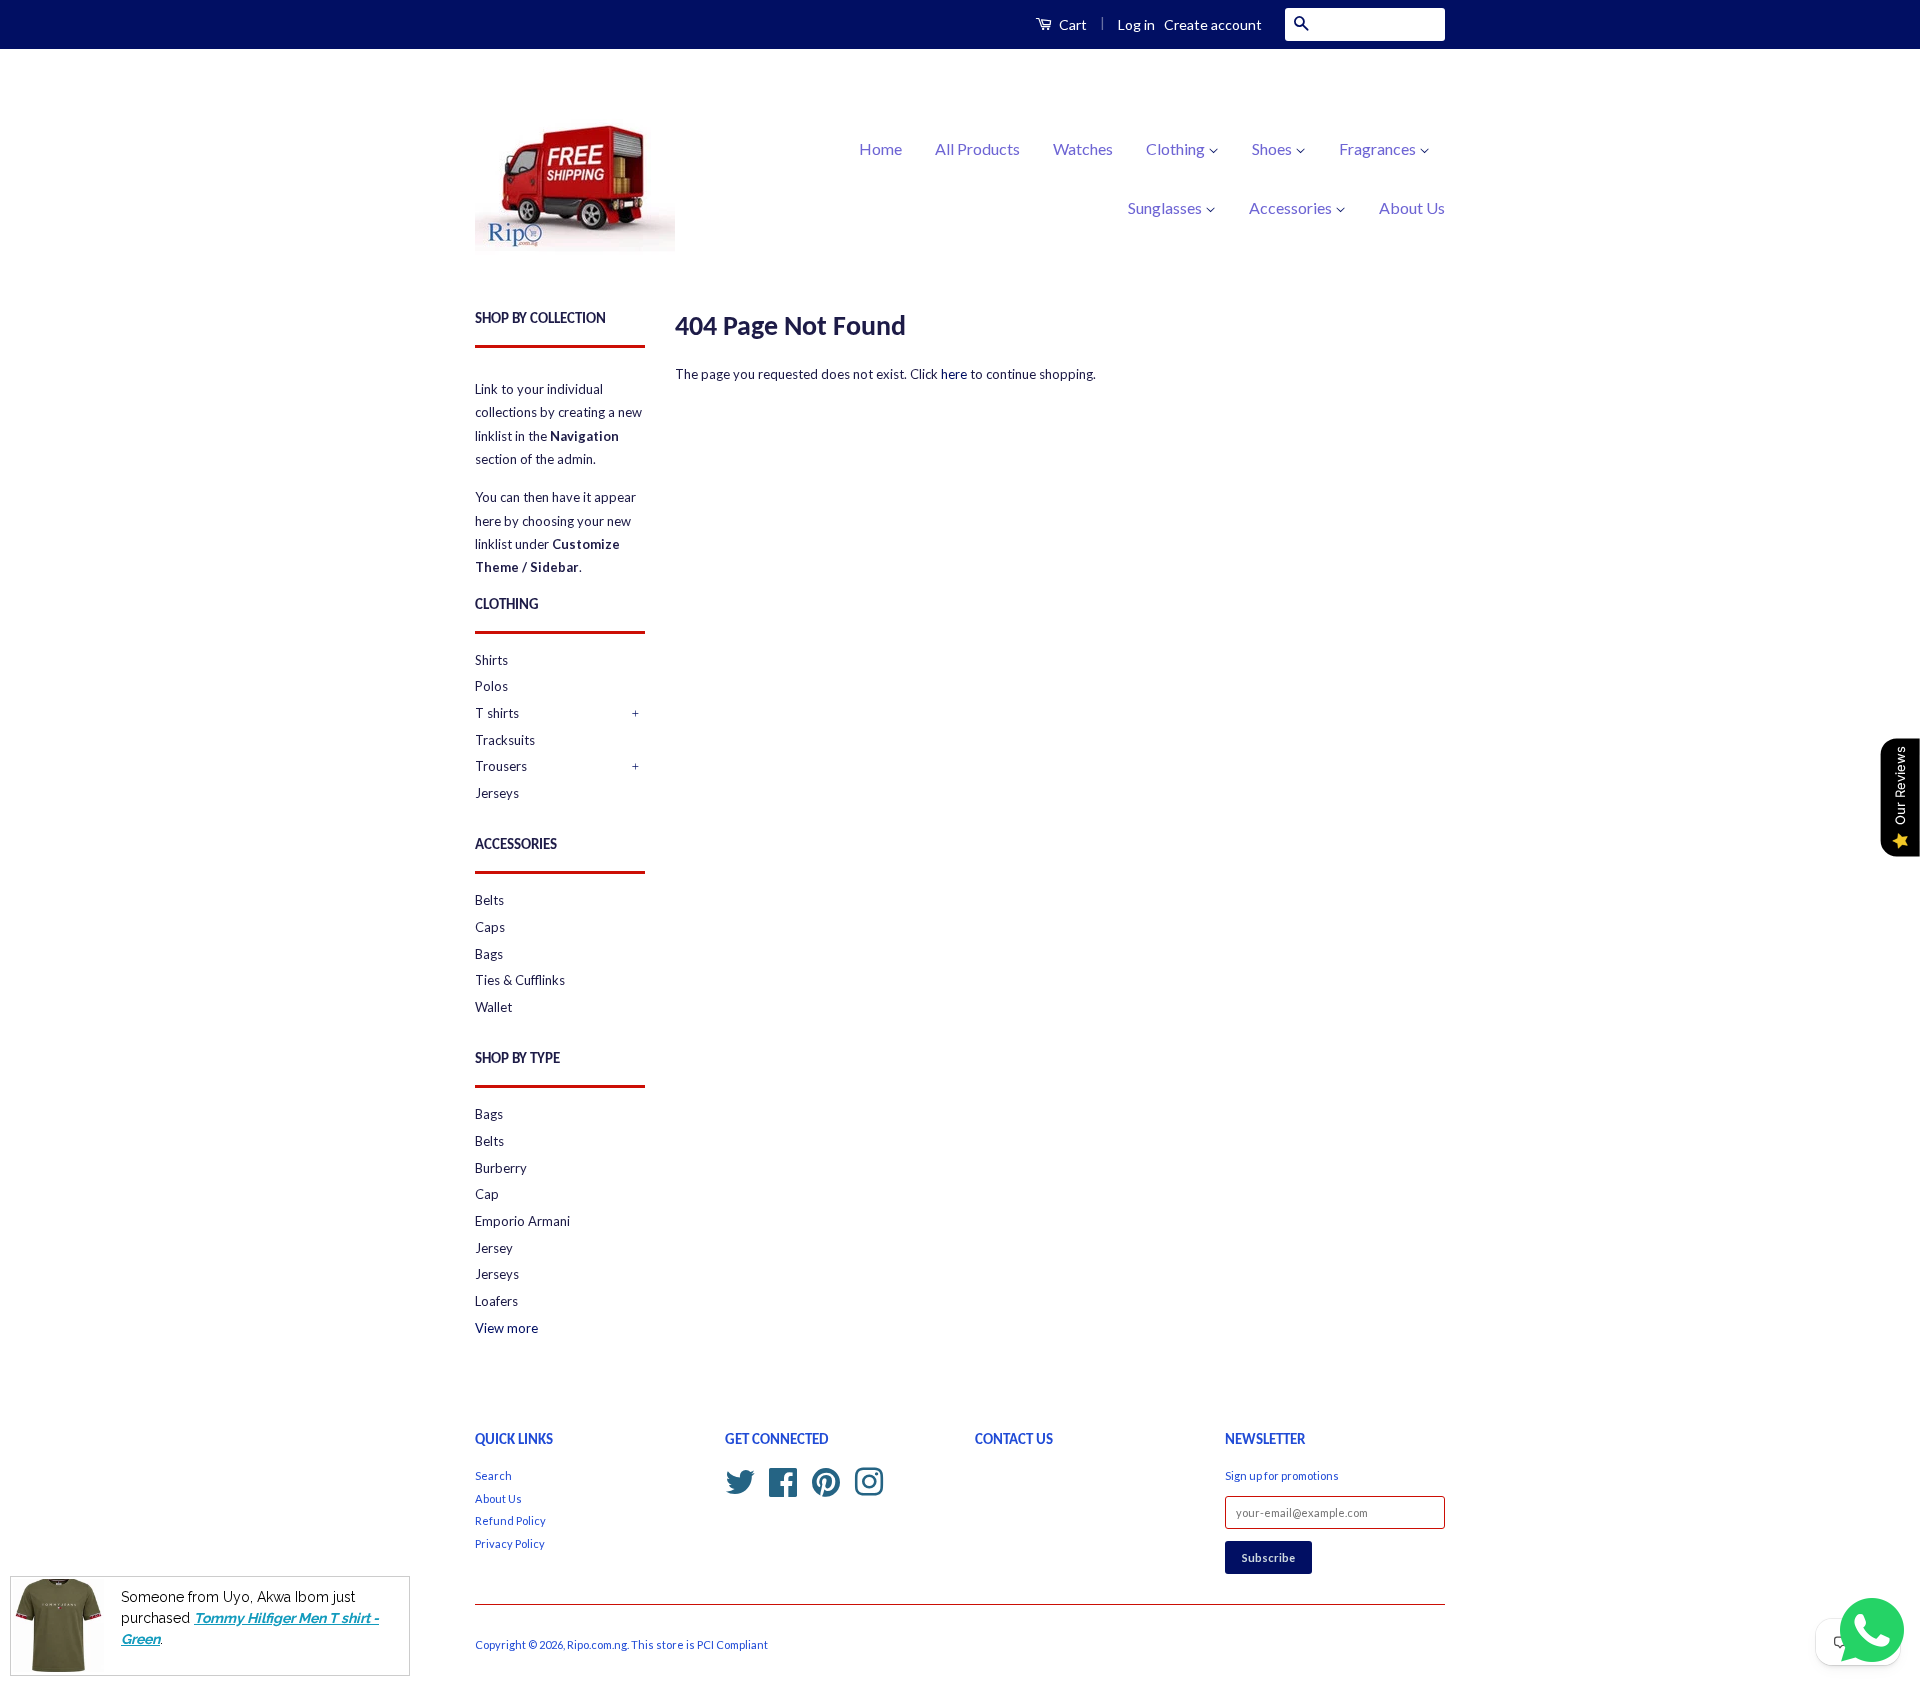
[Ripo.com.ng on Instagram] (869, 1479)
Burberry (501, 1168)
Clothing (1177, 148)
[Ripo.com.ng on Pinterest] (826, 1479)
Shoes (1273, 148)
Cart (1071, 24)
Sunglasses (1166, 207)
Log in (1136, 24)
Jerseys (497, 793)
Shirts (491, 660)
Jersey (494, 1248)
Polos (491, 686)
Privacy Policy (510, 1543)
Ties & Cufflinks (520, 980)
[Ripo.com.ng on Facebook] (783, 1479)
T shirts (497, 713)
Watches (1083, 148)
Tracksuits (505, 740)
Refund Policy (510, 1520)
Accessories (1292, 207)
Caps (490, 927)
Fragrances (1379, 148)
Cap (487, 1194)
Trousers (501, 766)
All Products (977, 148)
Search (493, 1475)
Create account (1213, 24)
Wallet (493, 1007)
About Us (1412, 207)
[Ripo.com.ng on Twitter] (740, 1479)
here (954, 374)
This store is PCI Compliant (699, 1644)
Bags (489, 954)
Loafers (496, 1301)
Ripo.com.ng (597, 1644)
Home (880, 148)
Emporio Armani (522, 1221)
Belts (489, 900)
